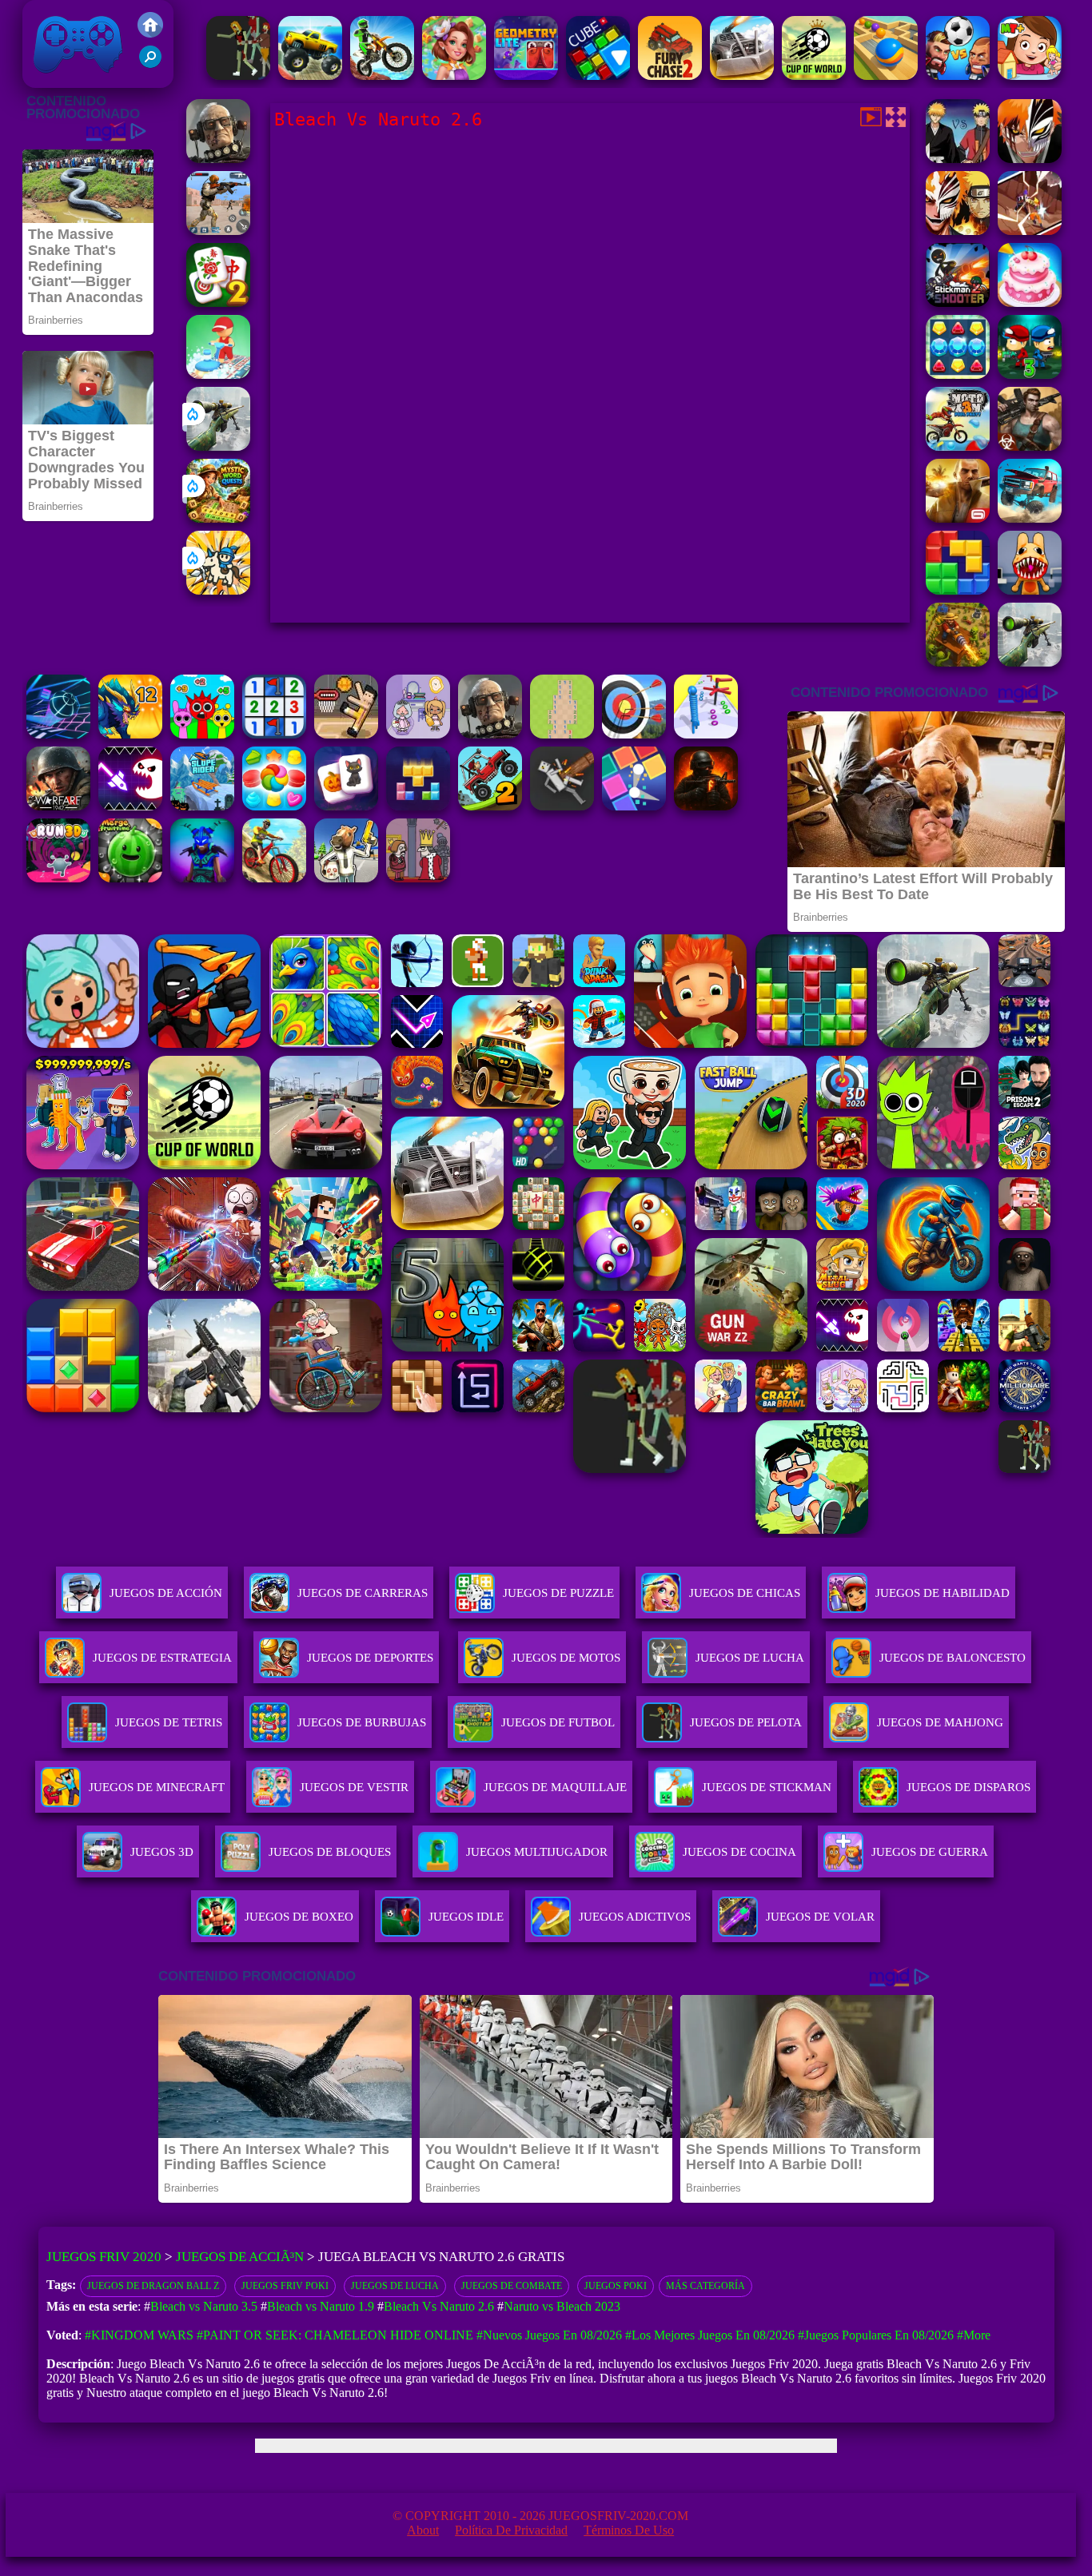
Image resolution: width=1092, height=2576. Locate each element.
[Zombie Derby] (742, 76)
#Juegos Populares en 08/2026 (876, 2335)
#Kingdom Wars (139, 2335)
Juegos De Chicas (745, 1593)
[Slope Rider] (202, 806)
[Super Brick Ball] (634, 806)
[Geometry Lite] (526, 76)
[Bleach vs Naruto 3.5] (958, 231)
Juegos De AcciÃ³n (240, 2257)
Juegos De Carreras (363, 1593)
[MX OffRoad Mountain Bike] (274, 878)
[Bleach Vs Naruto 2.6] (1030, 159)
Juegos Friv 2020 (74, 80)
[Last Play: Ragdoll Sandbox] (218, 159)
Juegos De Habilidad (943, 1593)
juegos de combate (512, 2286)
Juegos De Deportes (370, 1658)
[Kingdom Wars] (218, 590)
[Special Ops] (218, 231)
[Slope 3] (58, 734)
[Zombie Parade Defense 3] (1030, 374)
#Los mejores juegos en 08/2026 (710, 2335)
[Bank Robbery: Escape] (346, 878)
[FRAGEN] (706, 806)
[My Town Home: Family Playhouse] (1030, 76)
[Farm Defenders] (958, 662)
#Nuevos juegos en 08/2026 (549, 2335)
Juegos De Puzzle (558, 1593)
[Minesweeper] (274, 734)
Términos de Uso (629, 2530)
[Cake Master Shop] (1030, 303)
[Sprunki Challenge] (202, 734)
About (423, 2530)
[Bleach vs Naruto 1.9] (958, 159)
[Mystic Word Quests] (218, 518)
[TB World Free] (418, 734)
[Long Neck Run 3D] (706, 734)
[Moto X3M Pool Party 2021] (958, 446)
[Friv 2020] (150, 33)
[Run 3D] (58, 878)
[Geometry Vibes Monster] (130, 806)
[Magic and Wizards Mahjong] (346, 806)
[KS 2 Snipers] (218, 446)
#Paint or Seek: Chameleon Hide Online (335, 2335)
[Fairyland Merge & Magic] (454, 76)
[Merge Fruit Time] (130, 878)
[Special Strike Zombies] (1030, 446)
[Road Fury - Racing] (1030, 518)
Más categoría (705, 2286)
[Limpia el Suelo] (218, 374)
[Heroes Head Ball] (958, 76)
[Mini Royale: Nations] (202, 878)
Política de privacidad (511, 2530)
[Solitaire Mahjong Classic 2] (218, 303)
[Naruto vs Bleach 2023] (1030, 231)
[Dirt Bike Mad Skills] (382, 76)
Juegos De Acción (166, 1593)
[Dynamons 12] (130, 734)
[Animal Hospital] (1030, 590)
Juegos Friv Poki (285, 2286)
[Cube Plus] (598, 76)
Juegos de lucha (395, 2286)
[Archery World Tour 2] (634, 734)
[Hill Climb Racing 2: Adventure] (490, 806)
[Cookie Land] (274, 806)
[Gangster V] (958, 518)
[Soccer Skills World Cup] (814, 76)
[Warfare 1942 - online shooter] (58, 806)
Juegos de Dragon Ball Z (153, 2286)
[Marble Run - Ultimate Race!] (886, 76)
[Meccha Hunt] (238, 76)
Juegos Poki (616, 2286)
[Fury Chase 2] (670, 76)
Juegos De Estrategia (162, 1658)
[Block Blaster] (958, 590)
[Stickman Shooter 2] (958, 303)
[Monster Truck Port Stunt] (310, 76)
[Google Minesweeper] (562, 734)
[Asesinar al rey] (418, 878)
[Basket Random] (346, 734)
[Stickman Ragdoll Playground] (562, 806)
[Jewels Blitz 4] (958, 374)
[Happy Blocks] (418, 806)
